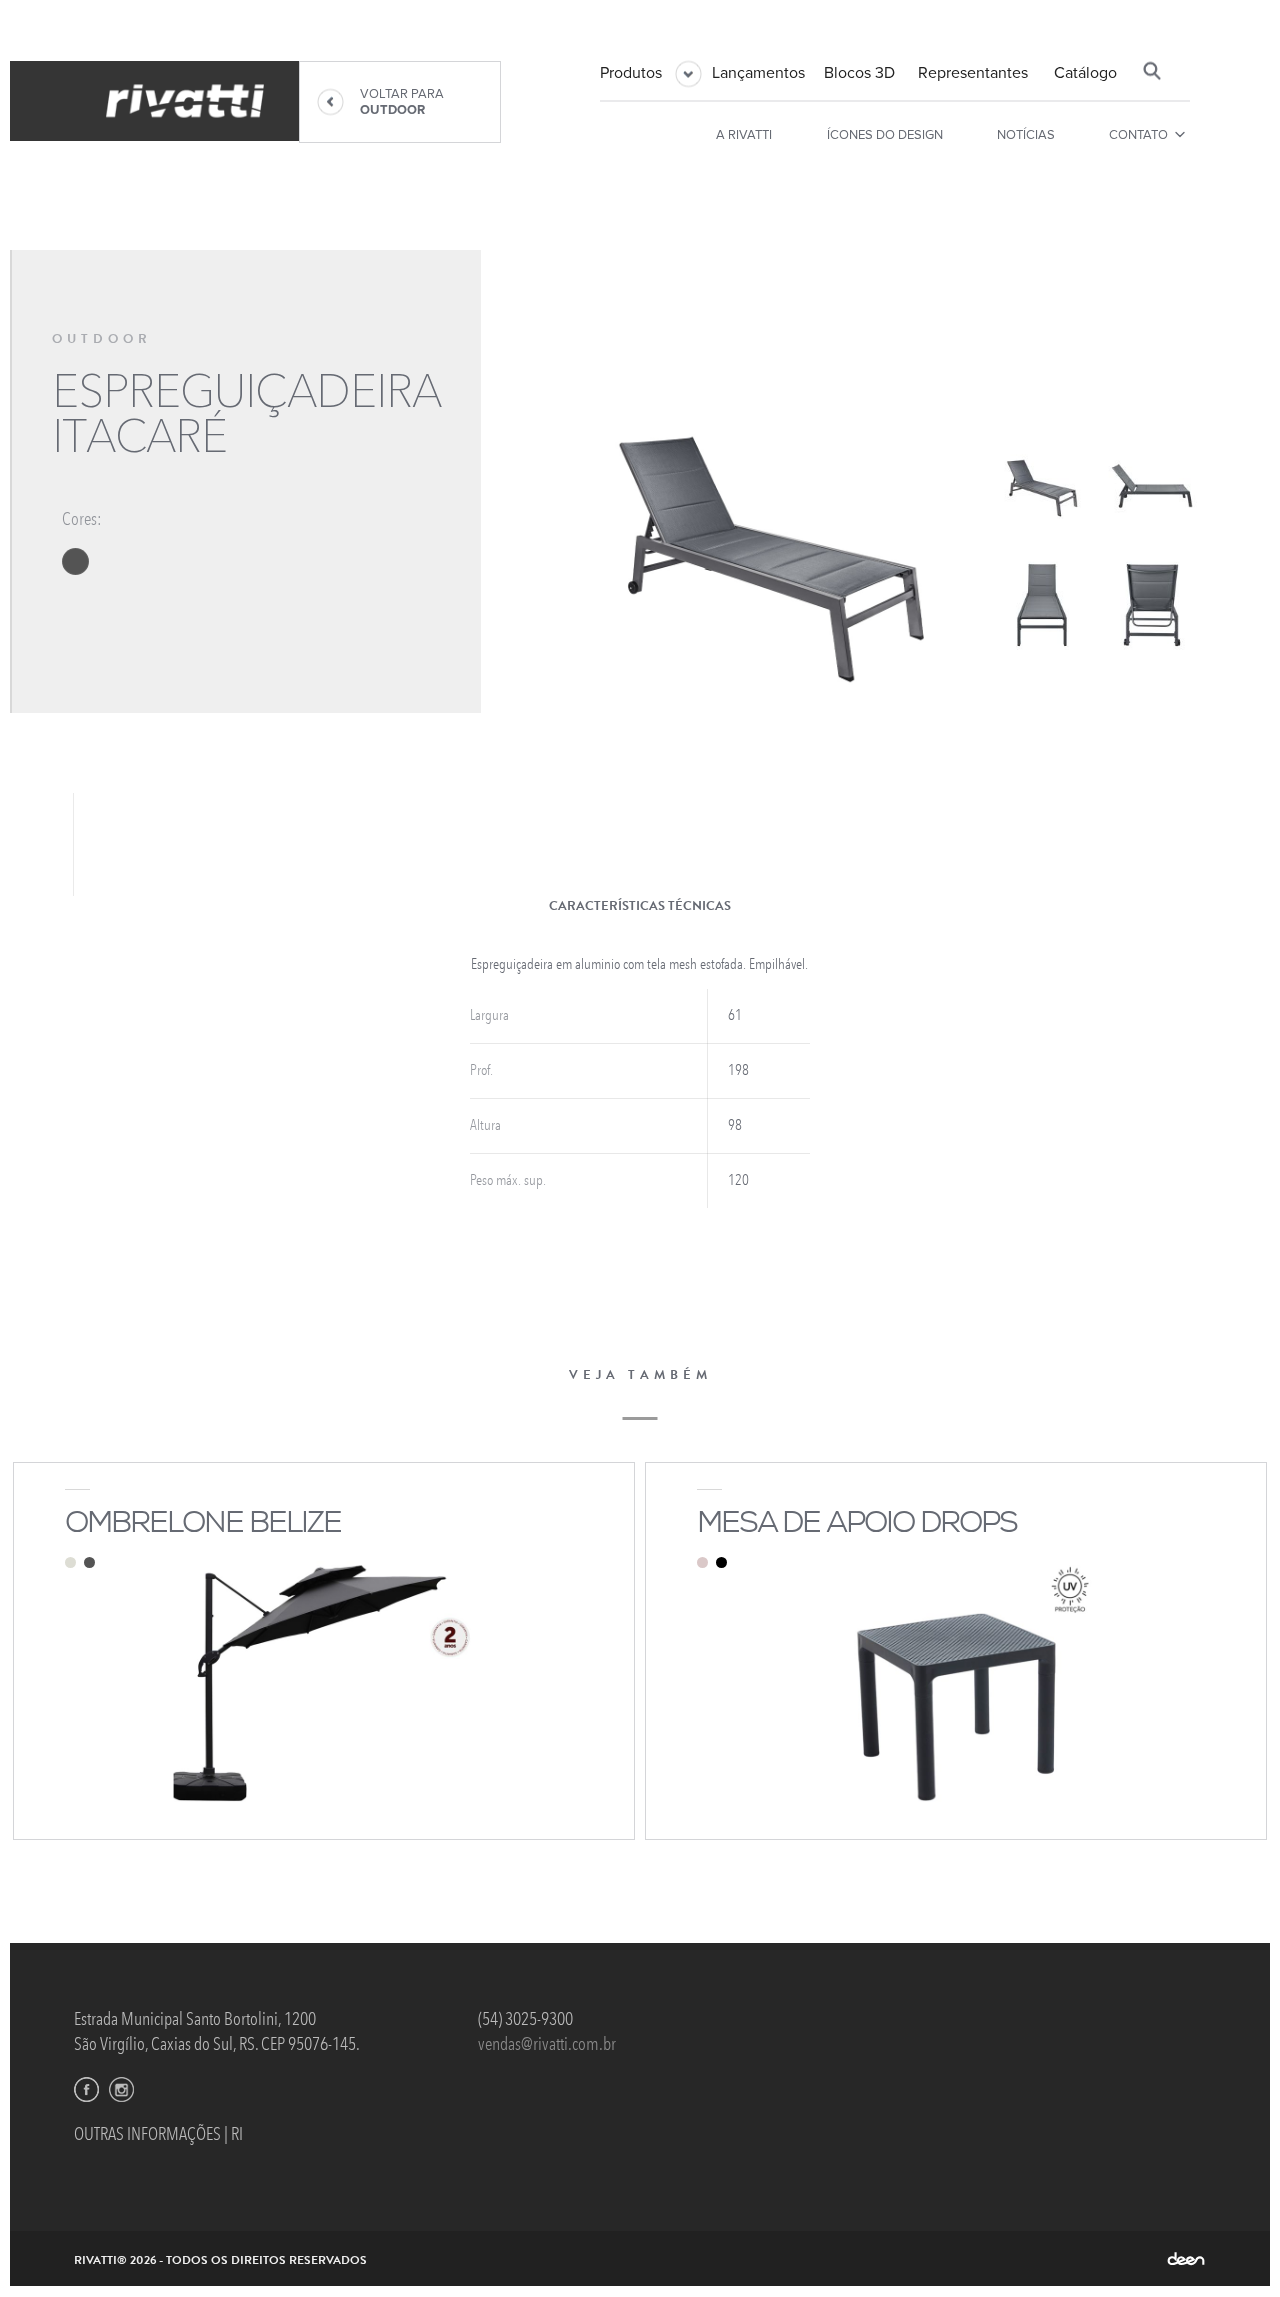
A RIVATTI (744, 135)
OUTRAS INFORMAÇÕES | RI (158, 2134)
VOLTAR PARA (402, 102)
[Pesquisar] (1152, 71)
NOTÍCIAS (1026, 135)
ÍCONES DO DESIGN (885, 135)
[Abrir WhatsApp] (1230, 2246)
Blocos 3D (859, 73)
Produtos (631, 73)
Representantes (973, 73)
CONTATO (1138, 135)
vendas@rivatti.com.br (547, 2044)
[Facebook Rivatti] (86, 2089)
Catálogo (1085, 73)
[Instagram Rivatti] (121, 2089)
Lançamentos (758, 73)
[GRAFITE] (75, 561)
